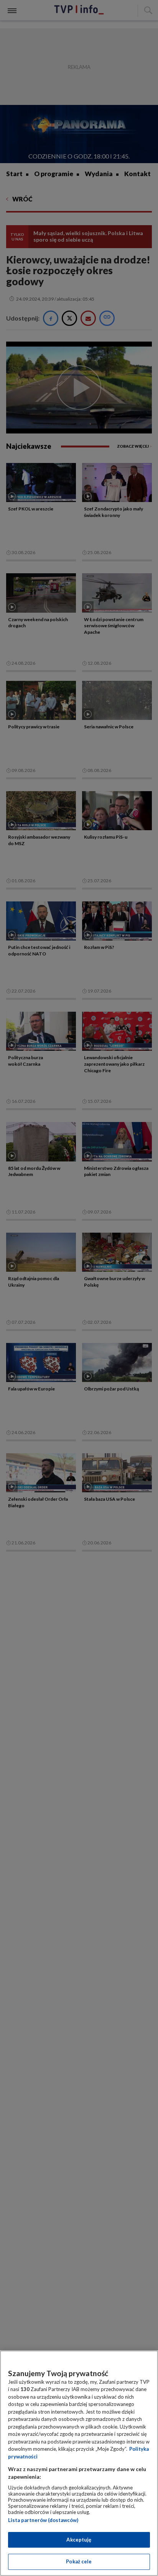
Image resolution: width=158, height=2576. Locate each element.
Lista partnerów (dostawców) (43, 2520)
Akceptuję (79, 2540)
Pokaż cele (79, 2561)
